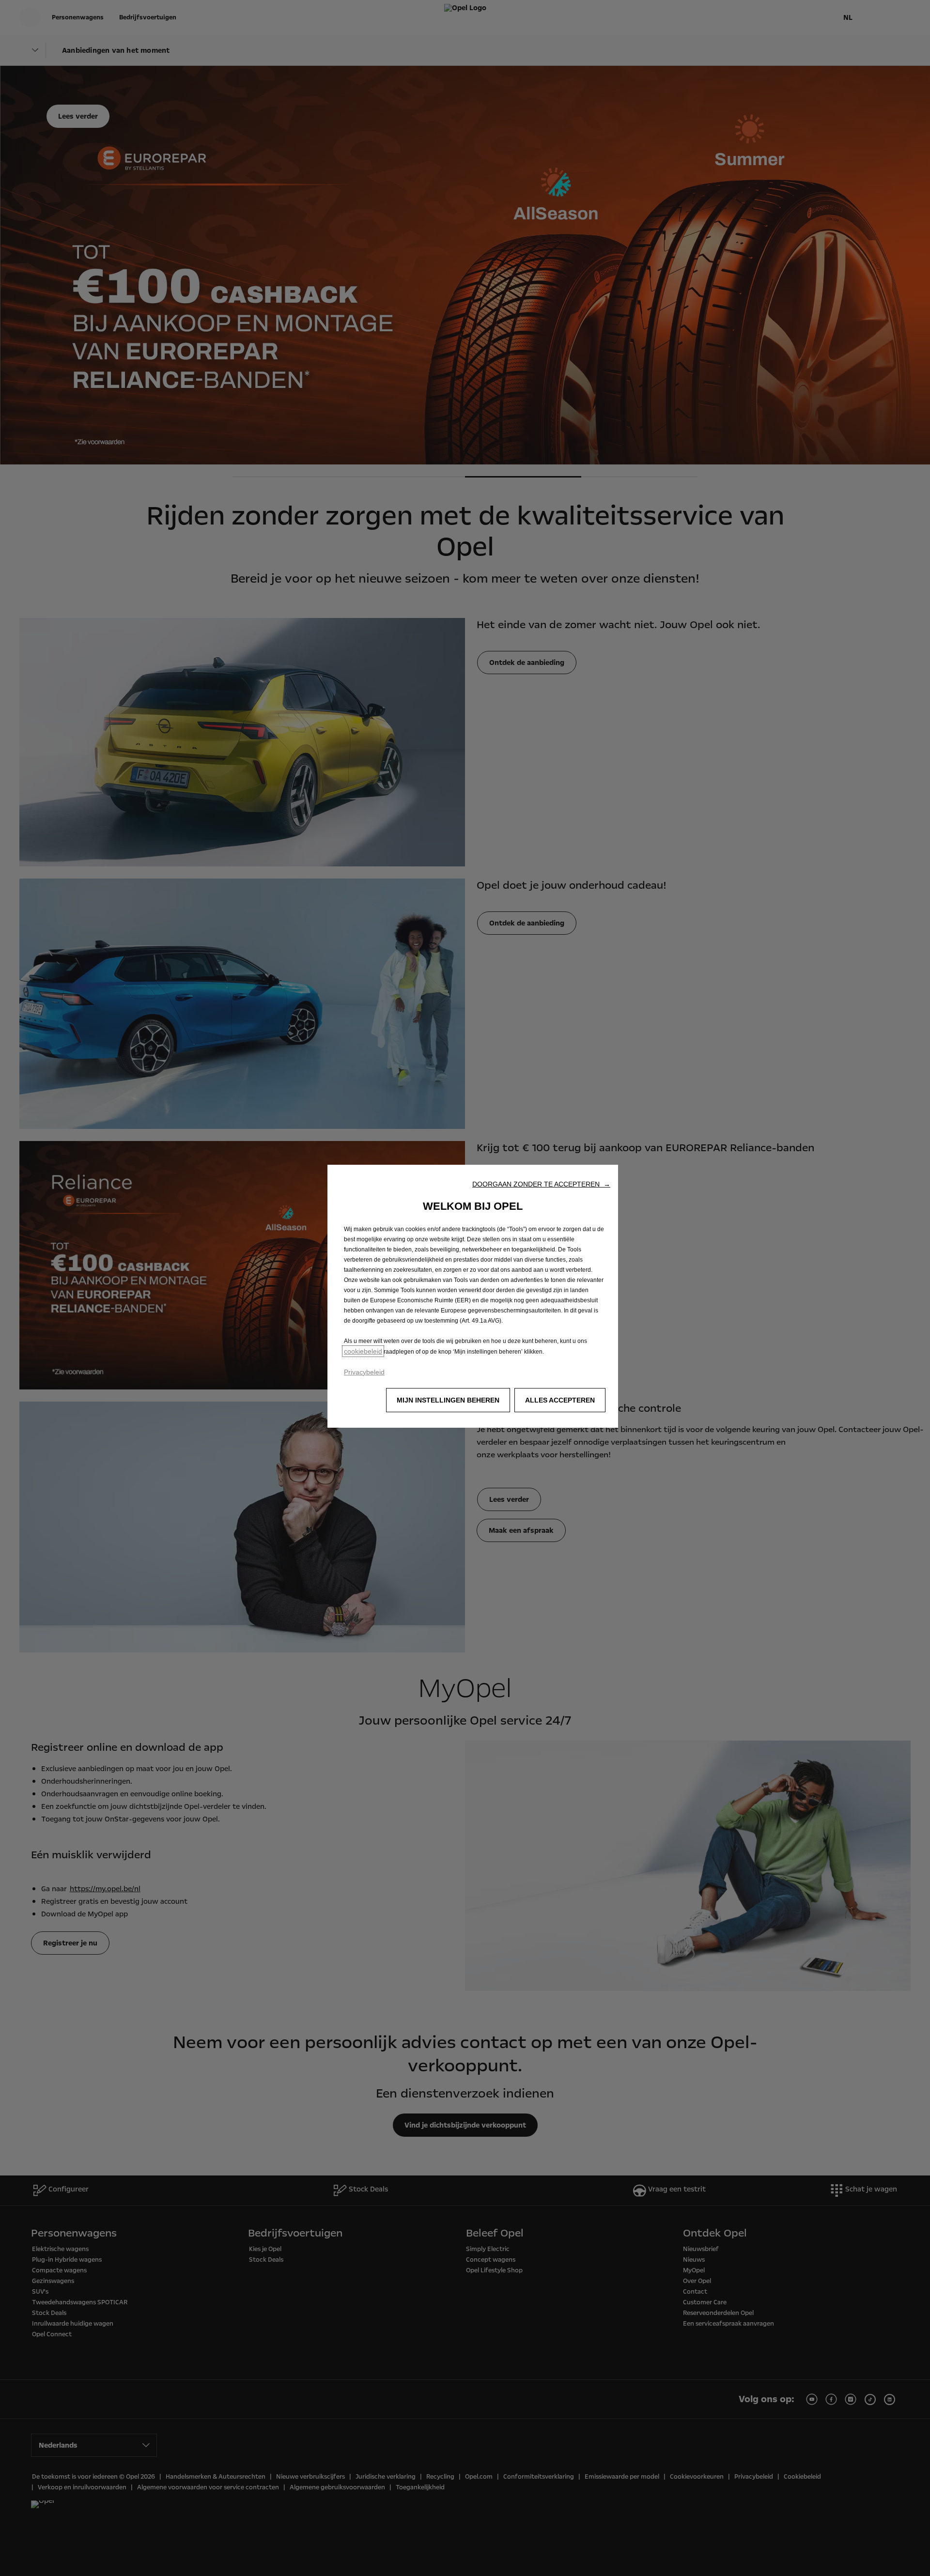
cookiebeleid (363, 1351)
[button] (541, 1184)
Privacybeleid (364, 1372)
